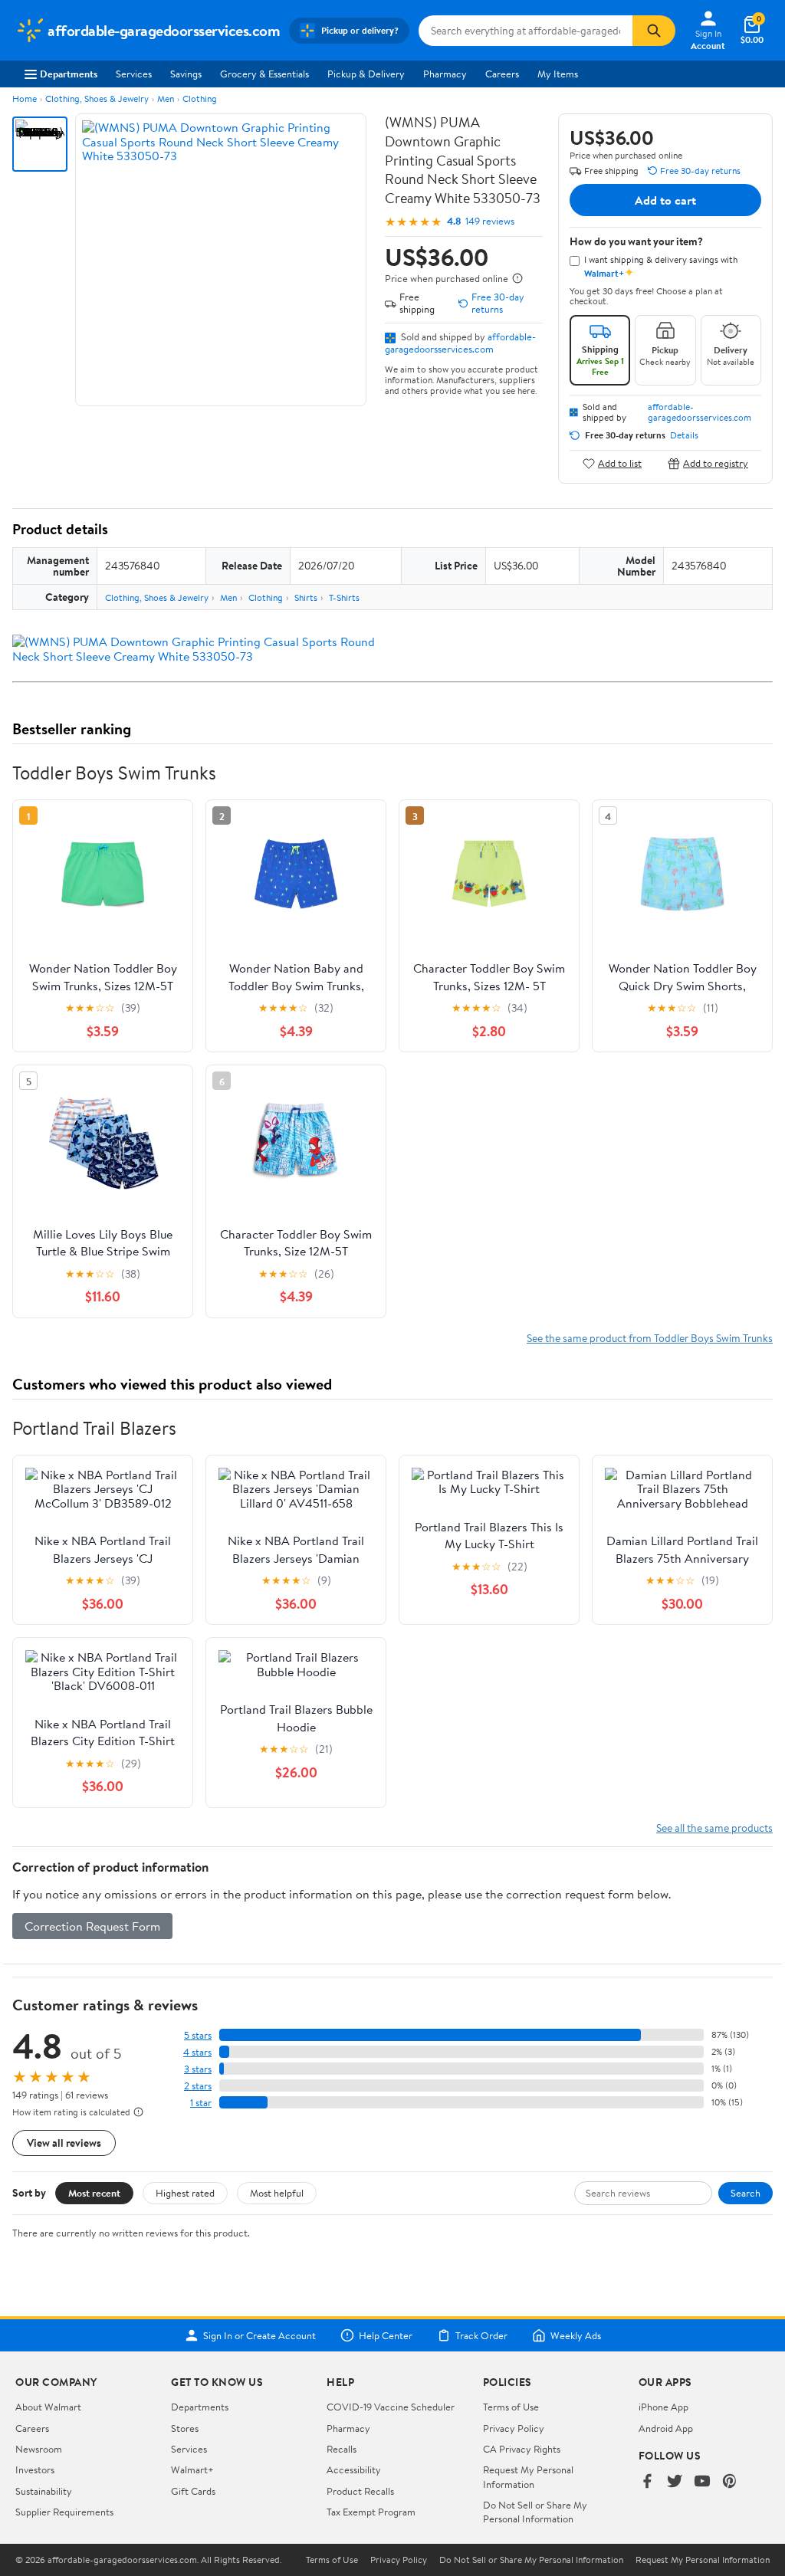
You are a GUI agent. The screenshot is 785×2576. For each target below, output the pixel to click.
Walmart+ (192, 2469)
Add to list (620, 463)
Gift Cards (193, 2491)
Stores (185, 2428)
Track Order (481, 2335)
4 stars (197, 2052)
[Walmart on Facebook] (647, 2482)
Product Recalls (360, 2491)
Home (25, 98)
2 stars (198, 2086)
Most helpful (277, 2193)
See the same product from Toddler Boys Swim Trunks (650, 1338)
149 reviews (490, 221)
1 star (201, 2103)
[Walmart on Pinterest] (730, 2482)
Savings (186, 74)
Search (746, 2193)
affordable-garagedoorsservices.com (460, 343)
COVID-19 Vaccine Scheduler (391, 2407)
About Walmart (48, 2407)
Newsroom (39, 2449)
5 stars (198, 2035)
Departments (69, 74)
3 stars (198, 2069)
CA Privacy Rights (522, 2449)
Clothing (200, 98)
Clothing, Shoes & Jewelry (97, 98)
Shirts (306, 597)
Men (166, 98)
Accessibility (354, 2469)
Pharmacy (445, 74)
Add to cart (665, 200)
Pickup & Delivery (366, 74)
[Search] (654, 31)
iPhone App (663, 2407)
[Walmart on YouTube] (702, 2482)
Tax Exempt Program (371, 2512)
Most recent (94, 2193)
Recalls (342, 2449)
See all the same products (714, 1828)
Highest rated (185, 2193)
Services (134, 74)
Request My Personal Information (528, 2476)
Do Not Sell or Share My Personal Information (535, 2512)
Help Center (386, 2335)
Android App (666, 2428)
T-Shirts (344, 597)
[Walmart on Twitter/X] (675, 2482)
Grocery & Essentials (264, 74)
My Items (558, 74)
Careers (502, 74)
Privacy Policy (514, 2428)
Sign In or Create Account (259, 2335)
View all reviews (64, 2143)
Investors (35, 2469)
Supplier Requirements (64, 2512)
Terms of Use (511, 2407)
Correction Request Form (92, 1926)
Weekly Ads (576, 2335)
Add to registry (716, 463)
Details (684, 435)
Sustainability (44, 2491)
